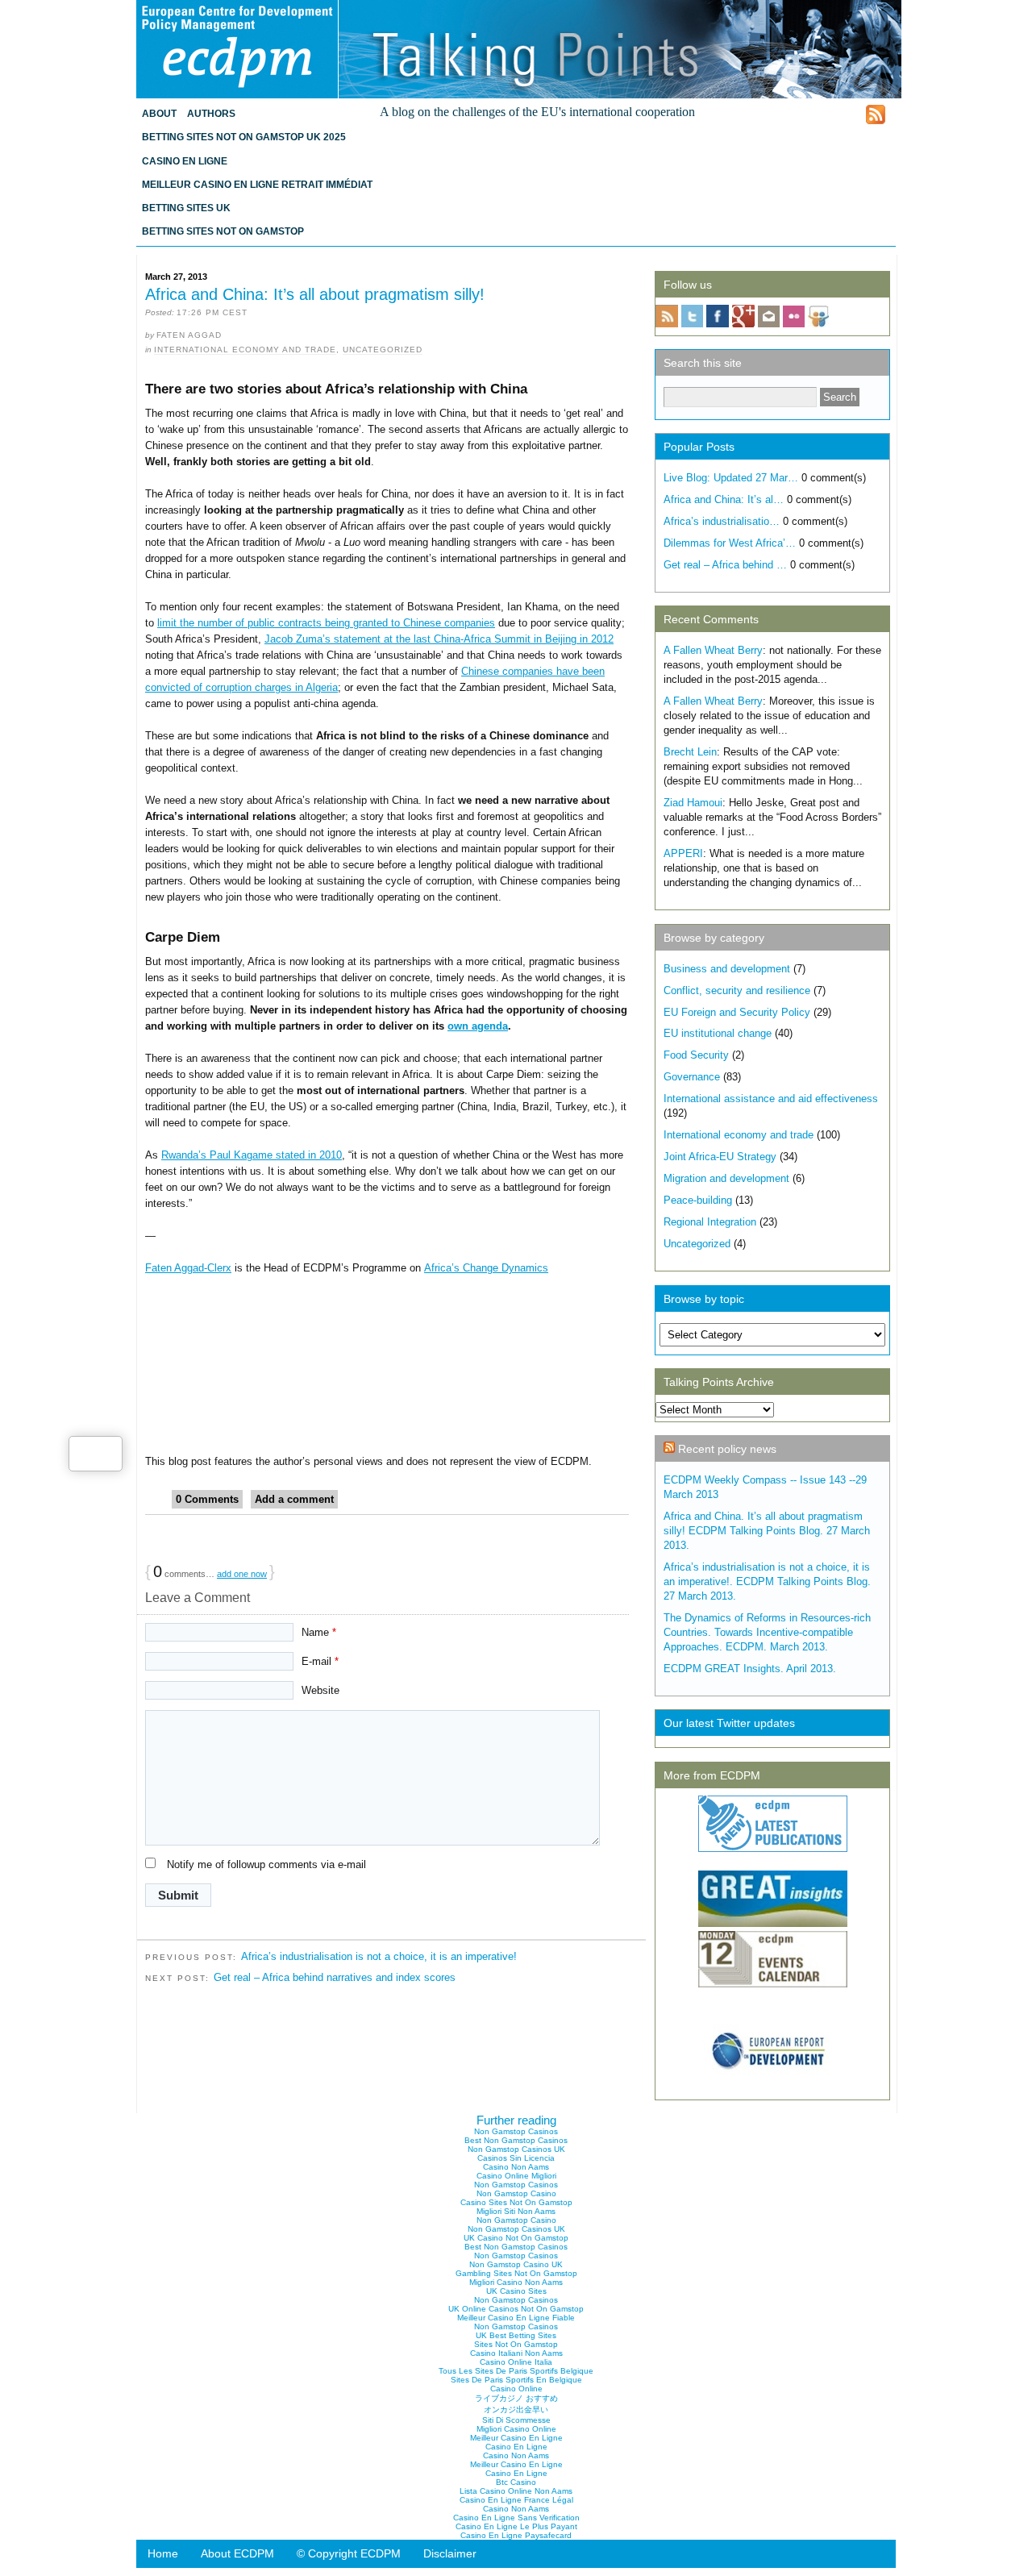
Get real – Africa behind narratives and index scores (335, 1977)
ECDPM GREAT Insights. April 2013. (750, 1669)
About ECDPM (237, 2553)
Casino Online (516, 2389)
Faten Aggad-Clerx (188, 1268)
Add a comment (294, 1499)
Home (163, 2553)
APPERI (683, 853)
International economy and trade (245, 350)
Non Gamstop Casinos (516, 2131)
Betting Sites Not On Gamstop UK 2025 (244, 137)
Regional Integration (710, 1222)
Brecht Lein (690, 752)
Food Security (696, 1055)
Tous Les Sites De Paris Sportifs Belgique (516, 2371)
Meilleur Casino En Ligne (516, 2438)
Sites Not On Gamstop (516, 2344)
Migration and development (726, 1178)
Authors (211, 114)
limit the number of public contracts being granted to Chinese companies (326, 623)
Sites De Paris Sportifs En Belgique (516, 2380)
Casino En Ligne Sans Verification (516, 2518)
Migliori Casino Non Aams (516, 2282)
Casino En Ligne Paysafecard (516, 2535)
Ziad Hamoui (693, 803)
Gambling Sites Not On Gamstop (516, 2273)
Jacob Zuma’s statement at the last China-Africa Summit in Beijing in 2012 (439, 639)
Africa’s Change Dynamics (486, 1268)
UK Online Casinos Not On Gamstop (516, 2309)
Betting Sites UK (186, 208)
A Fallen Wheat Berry (713, 650)
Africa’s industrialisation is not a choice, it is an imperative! (379, 1956)
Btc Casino (516, 2482)
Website (320, 1690)
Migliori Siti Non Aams (516, 2211)
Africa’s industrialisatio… (722, 521)
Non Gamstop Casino (516, 2193)
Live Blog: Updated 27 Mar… (731, 478)
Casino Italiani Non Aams (516, 2353)
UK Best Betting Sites (516, 2335)
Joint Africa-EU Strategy (720, 1157)
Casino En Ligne (185, 161)
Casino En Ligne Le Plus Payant (516, 2526)
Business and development (727, 969)
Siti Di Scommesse (516, 2420)
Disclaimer (450, 2553)
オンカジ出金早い (516, 2410)
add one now (242, 1574)
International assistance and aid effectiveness (771, 1099)
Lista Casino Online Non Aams (516, 2491)
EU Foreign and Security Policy (737, 1012)
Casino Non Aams (516, 2167)
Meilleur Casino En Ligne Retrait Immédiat (257, 185)
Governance (692, 1077)
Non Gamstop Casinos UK (516, 2149)
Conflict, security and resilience (737, 990)
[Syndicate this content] (669, 1449)
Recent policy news (727, 1449)
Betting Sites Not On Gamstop (223, 231)
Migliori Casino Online (516, 2429)
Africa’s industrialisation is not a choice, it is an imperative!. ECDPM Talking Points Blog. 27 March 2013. (767, 1581)
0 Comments (207, 1499)
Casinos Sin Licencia (516, 2158)
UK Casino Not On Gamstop (516, 2238)
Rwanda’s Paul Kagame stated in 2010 (252, 1155)
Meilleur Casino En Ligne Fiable (516, 2318)
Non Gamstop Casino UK (516, 2264)
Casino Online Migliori (516, 2176)
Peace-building (698, 1200)
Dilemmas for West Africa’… (730, 543)
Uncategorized (383, 350)
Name (319, 1632)
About (159, 114)
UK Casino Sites (516, 2291)
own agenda (478, 1026)
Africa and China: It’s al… (724, 499)
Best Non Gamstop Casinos (516, 2140)
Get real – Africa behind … (725, 565)
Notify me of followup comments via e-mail (266, 1864)
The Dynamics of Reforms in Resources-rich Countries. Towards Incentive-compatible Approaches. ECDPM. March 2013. (767, 1632)
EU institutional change (718, 1033)
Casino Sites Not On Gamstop (516, 2202)
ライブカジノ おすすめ (516, 2398)
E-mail (320, 1661)
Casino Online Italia (516, 2362)
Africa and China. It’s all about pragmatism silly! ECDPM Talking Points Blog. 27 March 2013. (767, 1531)
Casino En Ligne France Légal (516, 2500)
